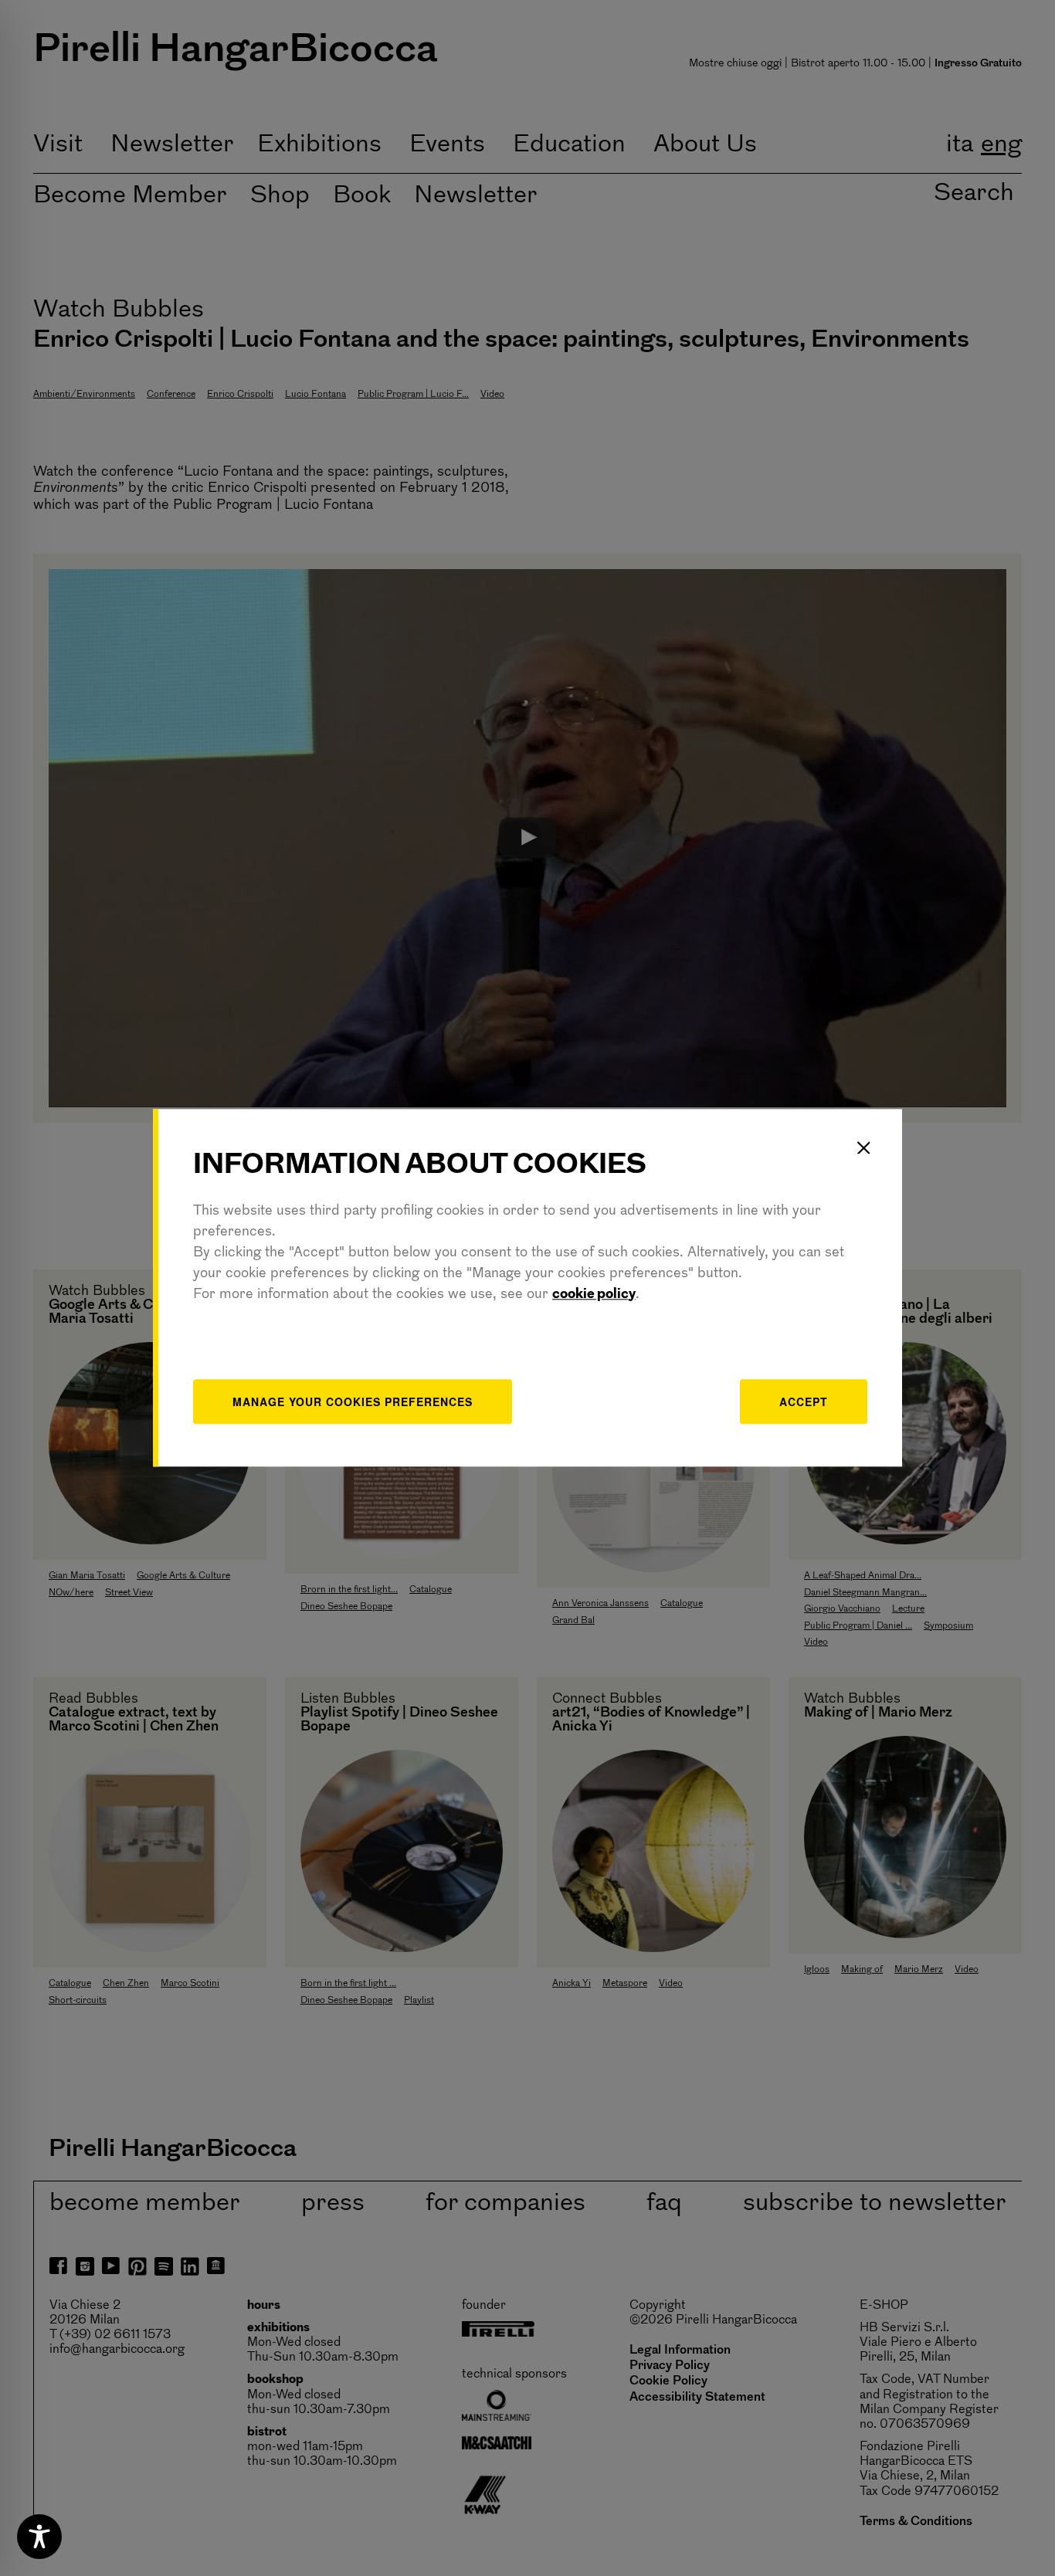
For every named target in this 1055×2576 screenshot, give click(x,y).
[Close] (863, 1147)
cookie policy (594, 1295)
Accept (804, 1402)
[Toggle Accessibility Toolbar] (39, 2537)
